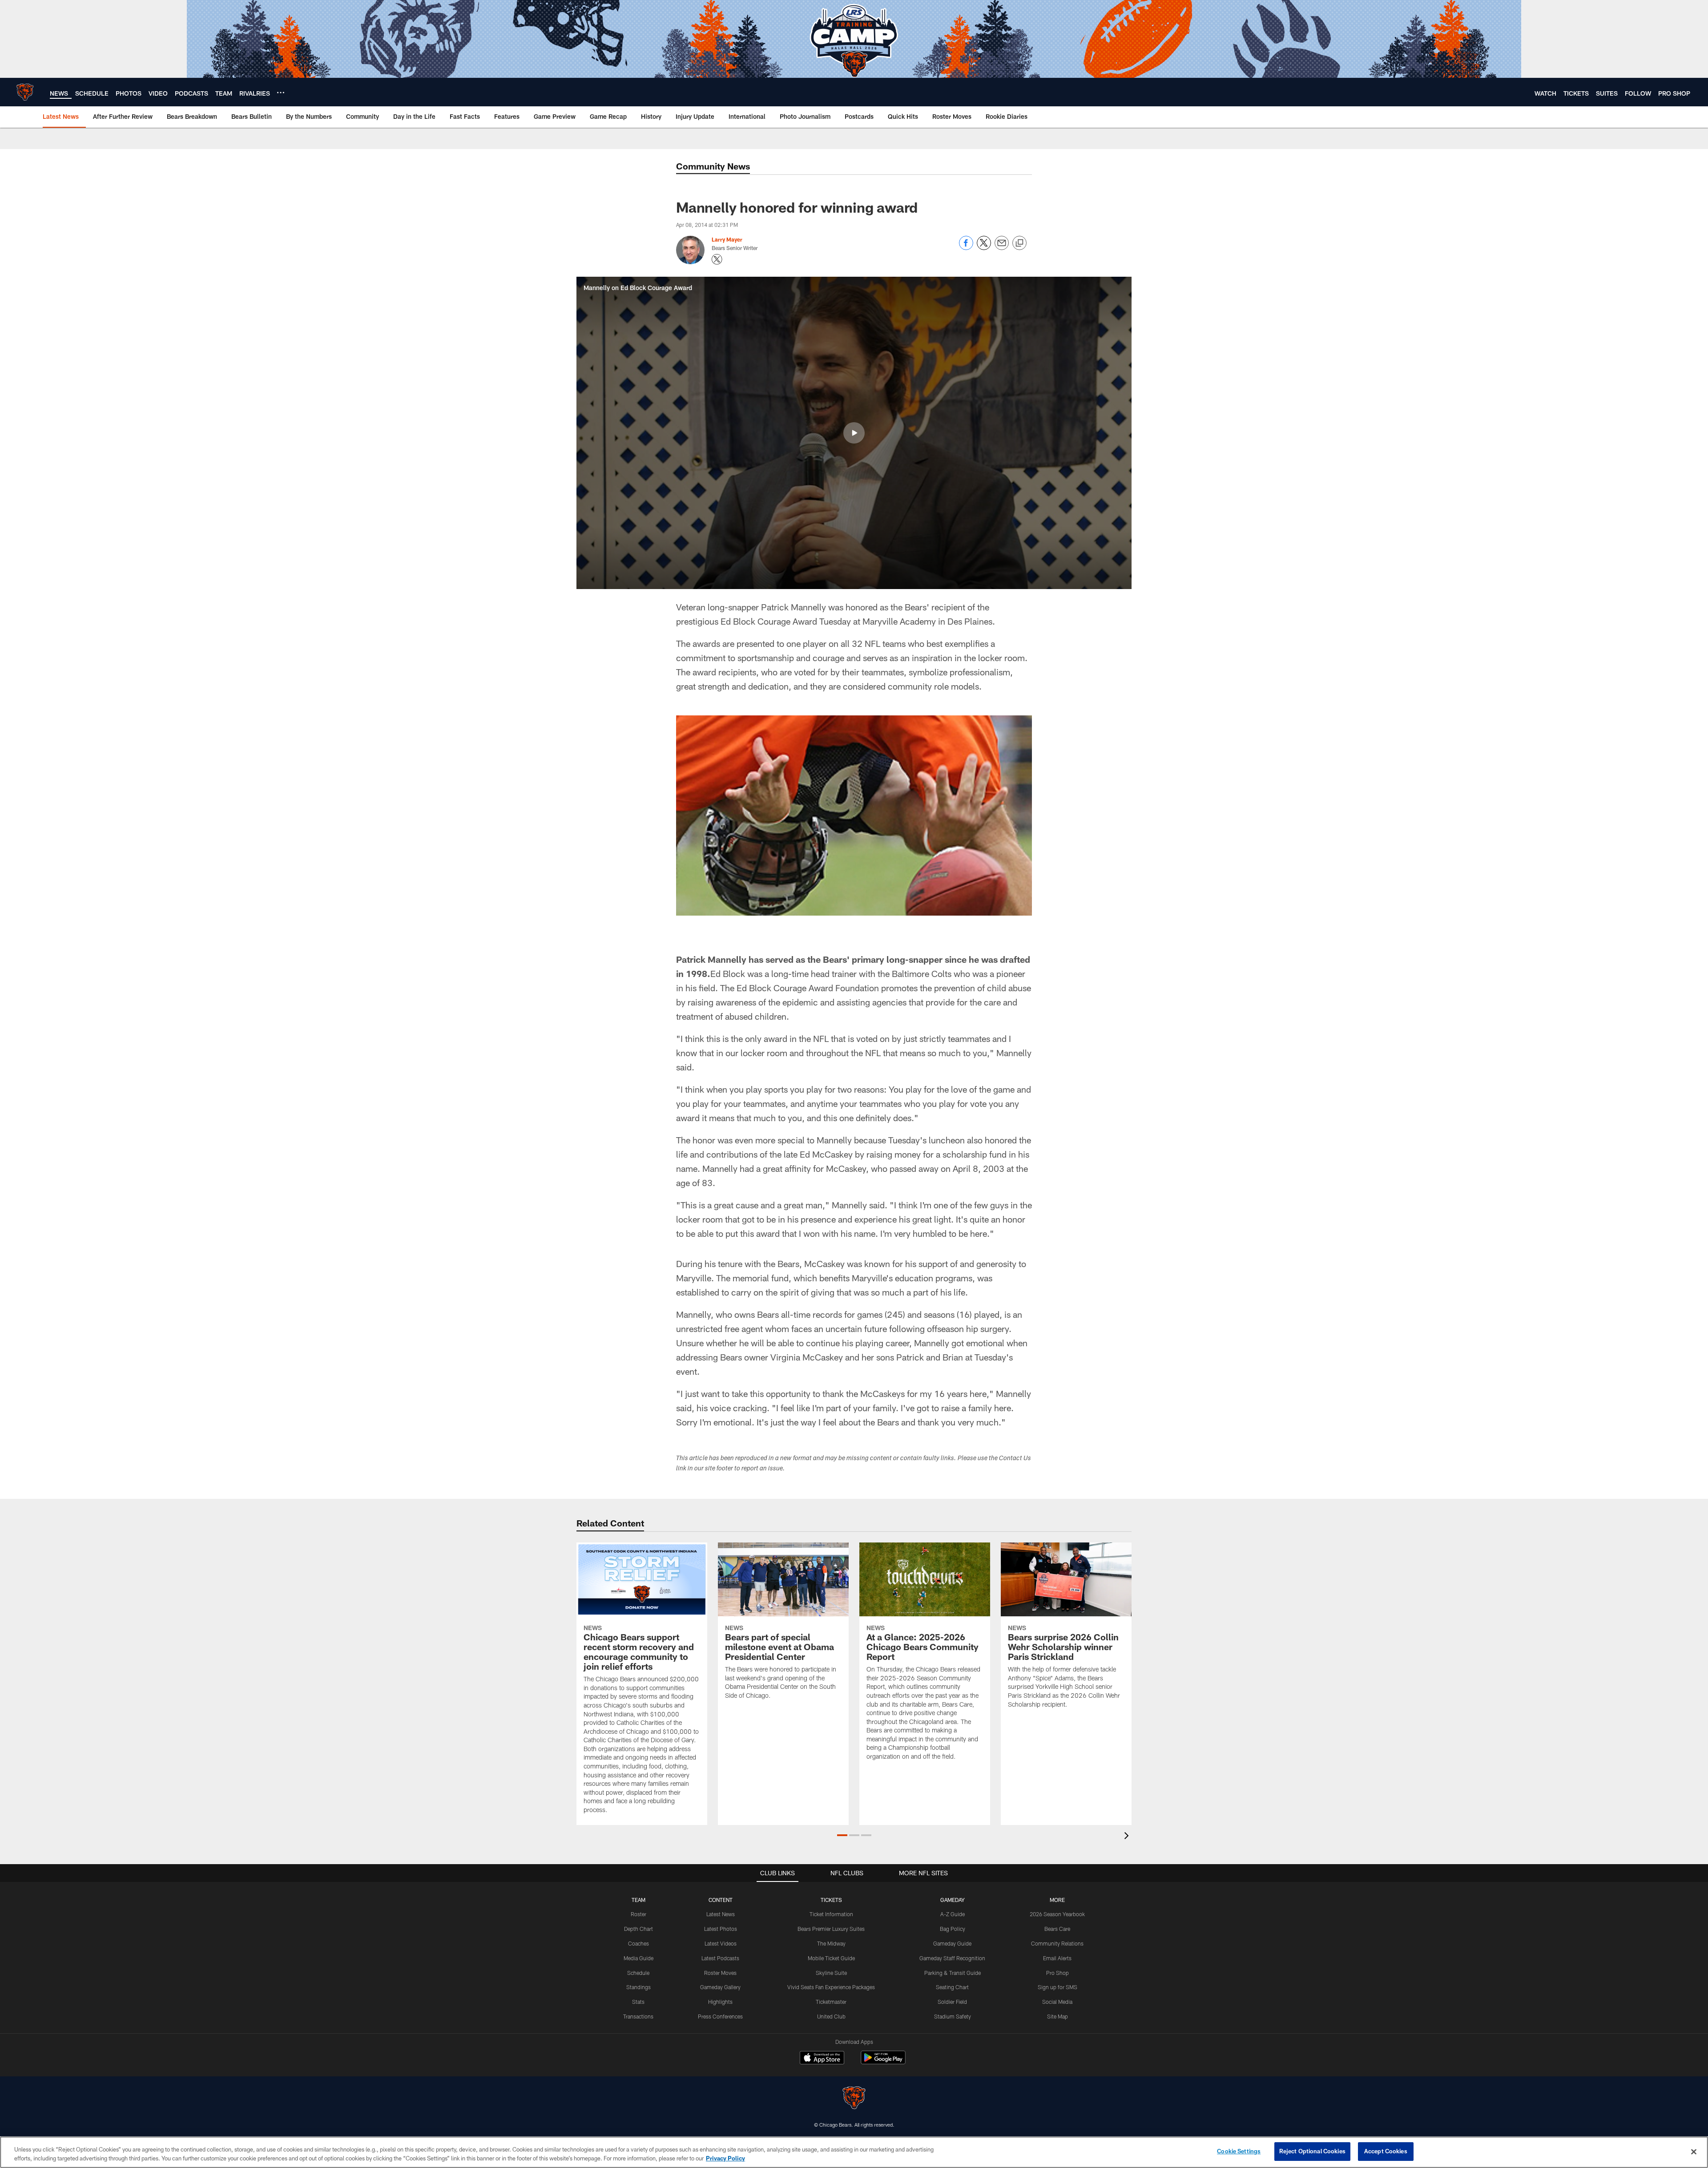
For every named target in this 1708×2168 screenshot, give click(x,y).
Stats (638, 2002)
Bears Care (1057, 1929)
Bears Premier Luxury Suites (831, 1929)
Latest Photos (721, 1929)
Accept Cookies (1386, 2151)
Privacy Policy (725, 2158)
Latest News (721, 1914)
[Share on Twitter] (984, 248)
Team (638, 1900)
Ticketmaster (831, 2002)
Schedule (638, 1973)
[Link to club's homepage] (25, 92)
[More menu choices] (281, 93)
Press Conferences (720, 2016)
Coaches (638, 1943)
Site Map (1057, 2016)
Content (721, 1900)
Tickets (831, 1900)
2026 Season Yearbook (1057, 1914)
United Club (831, 2016)
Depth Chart (638, 1929)
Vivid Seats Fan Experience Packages (831, 1987)
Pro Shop (1057, 1973)
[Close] (1694, 2152)
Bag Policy (953, 1929)
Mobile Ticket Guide (831, 1958)
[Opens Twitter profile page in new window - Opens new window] (717, 259)
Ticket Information (831, 1914)
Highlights (720, 2002)
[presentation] (1128, 1837)
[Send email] (1002, 248)
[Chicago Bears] (854, 2099)
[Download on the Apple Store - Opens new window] (822, 2059)
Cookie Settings (1239, 2151)
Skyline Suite (831, 1973)
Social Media (1057, 2002)
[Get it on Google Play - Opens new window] (883, 2062)
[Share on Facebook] (966, 248)
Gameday (953, 1900)
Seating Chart (952, 1987)
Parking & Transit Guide (953, 1973)
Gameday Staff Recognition (952, 1958)
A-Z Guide (953, 1914)
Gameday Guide (952, 1943)
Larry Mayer (727, 239)
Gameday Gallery (720, 1987)
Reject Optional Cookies (1312, 2151)
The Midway (831, 1943)
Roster (638, 1914)
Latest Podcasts (720, 1958)
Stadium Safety (953, 2016)
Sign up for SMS (1057, 1987)
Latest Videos (721, 1943)
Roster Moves (720, 1973)
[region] (854, 2152)
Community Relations (1057, 1943)
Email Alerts (1057, 1958)
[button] (854, 433)
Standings (638, 1987)
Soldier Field (952, 2002)
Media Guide (638, 1958)
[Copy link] (1019, 243)
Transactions (638, 2016)
